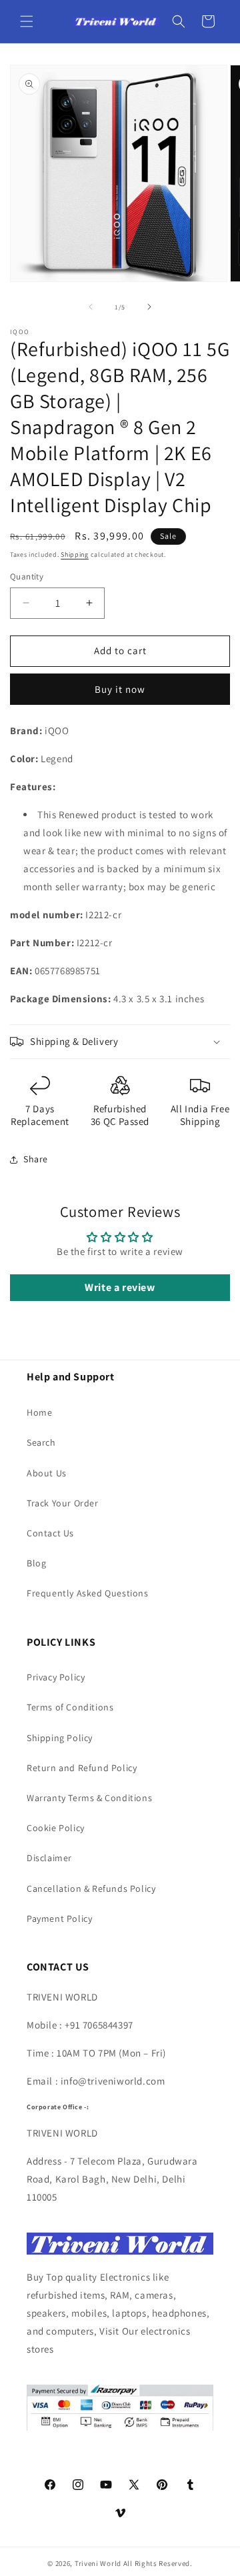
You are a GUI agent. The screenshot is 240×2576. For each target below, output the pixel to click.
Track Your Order (63, 1503)
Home (39, 1412)
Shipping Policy (60, 1738)
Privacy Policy (56, 1677)
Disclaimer (49, 1858)
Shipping (75, 554)
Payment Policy (59, 1918)
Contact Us (50, 1533)
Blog (36, 1563)
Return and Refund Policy (82, 1768)
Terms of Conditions (70, 1707)
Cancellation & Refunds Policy (91, 1888)
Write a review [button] (120, 1287)
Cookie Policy (56, 1828)
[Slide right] (149, 307)
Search (41, 1442)
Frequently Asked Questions (88, 1593)
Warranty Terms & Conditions (89, 1798)
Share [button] (36, 1159)
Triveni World (98, 2563)
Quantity (27, 576)
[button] (27, 21)
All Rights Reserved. (158, 2563)
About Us (47, 1473)
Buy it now (120, 689)
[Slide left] (91, 307)
